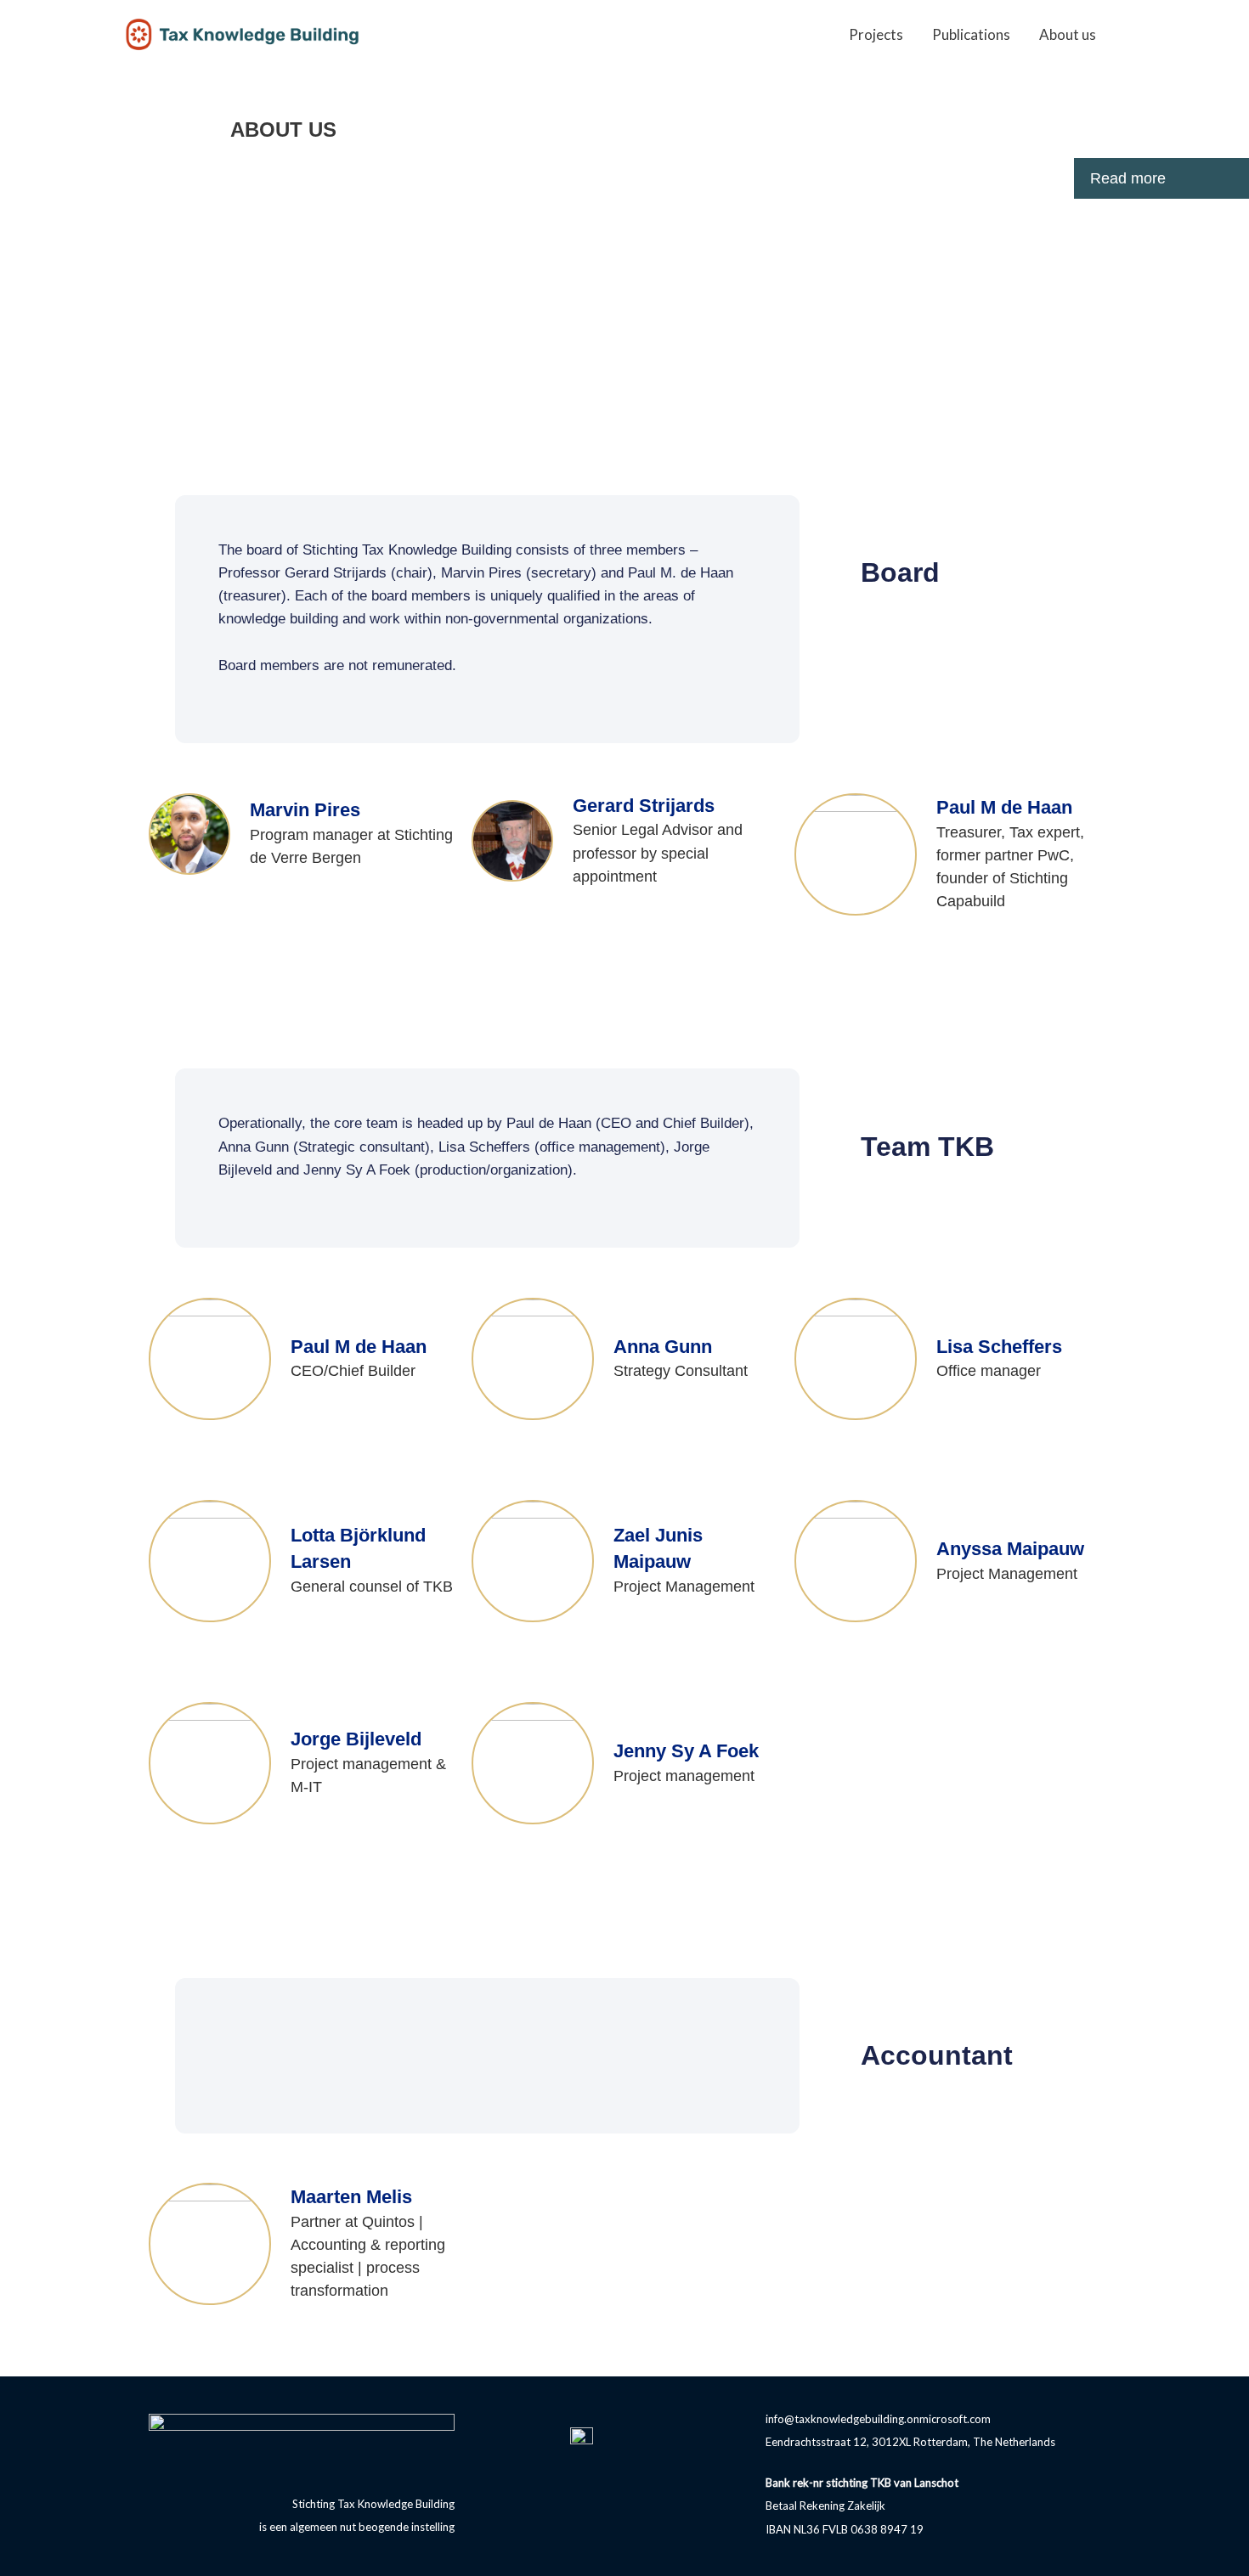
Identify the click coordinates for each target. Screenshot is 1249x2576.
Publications (971, 34)
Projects (876, 34)
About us (1068, 34)
